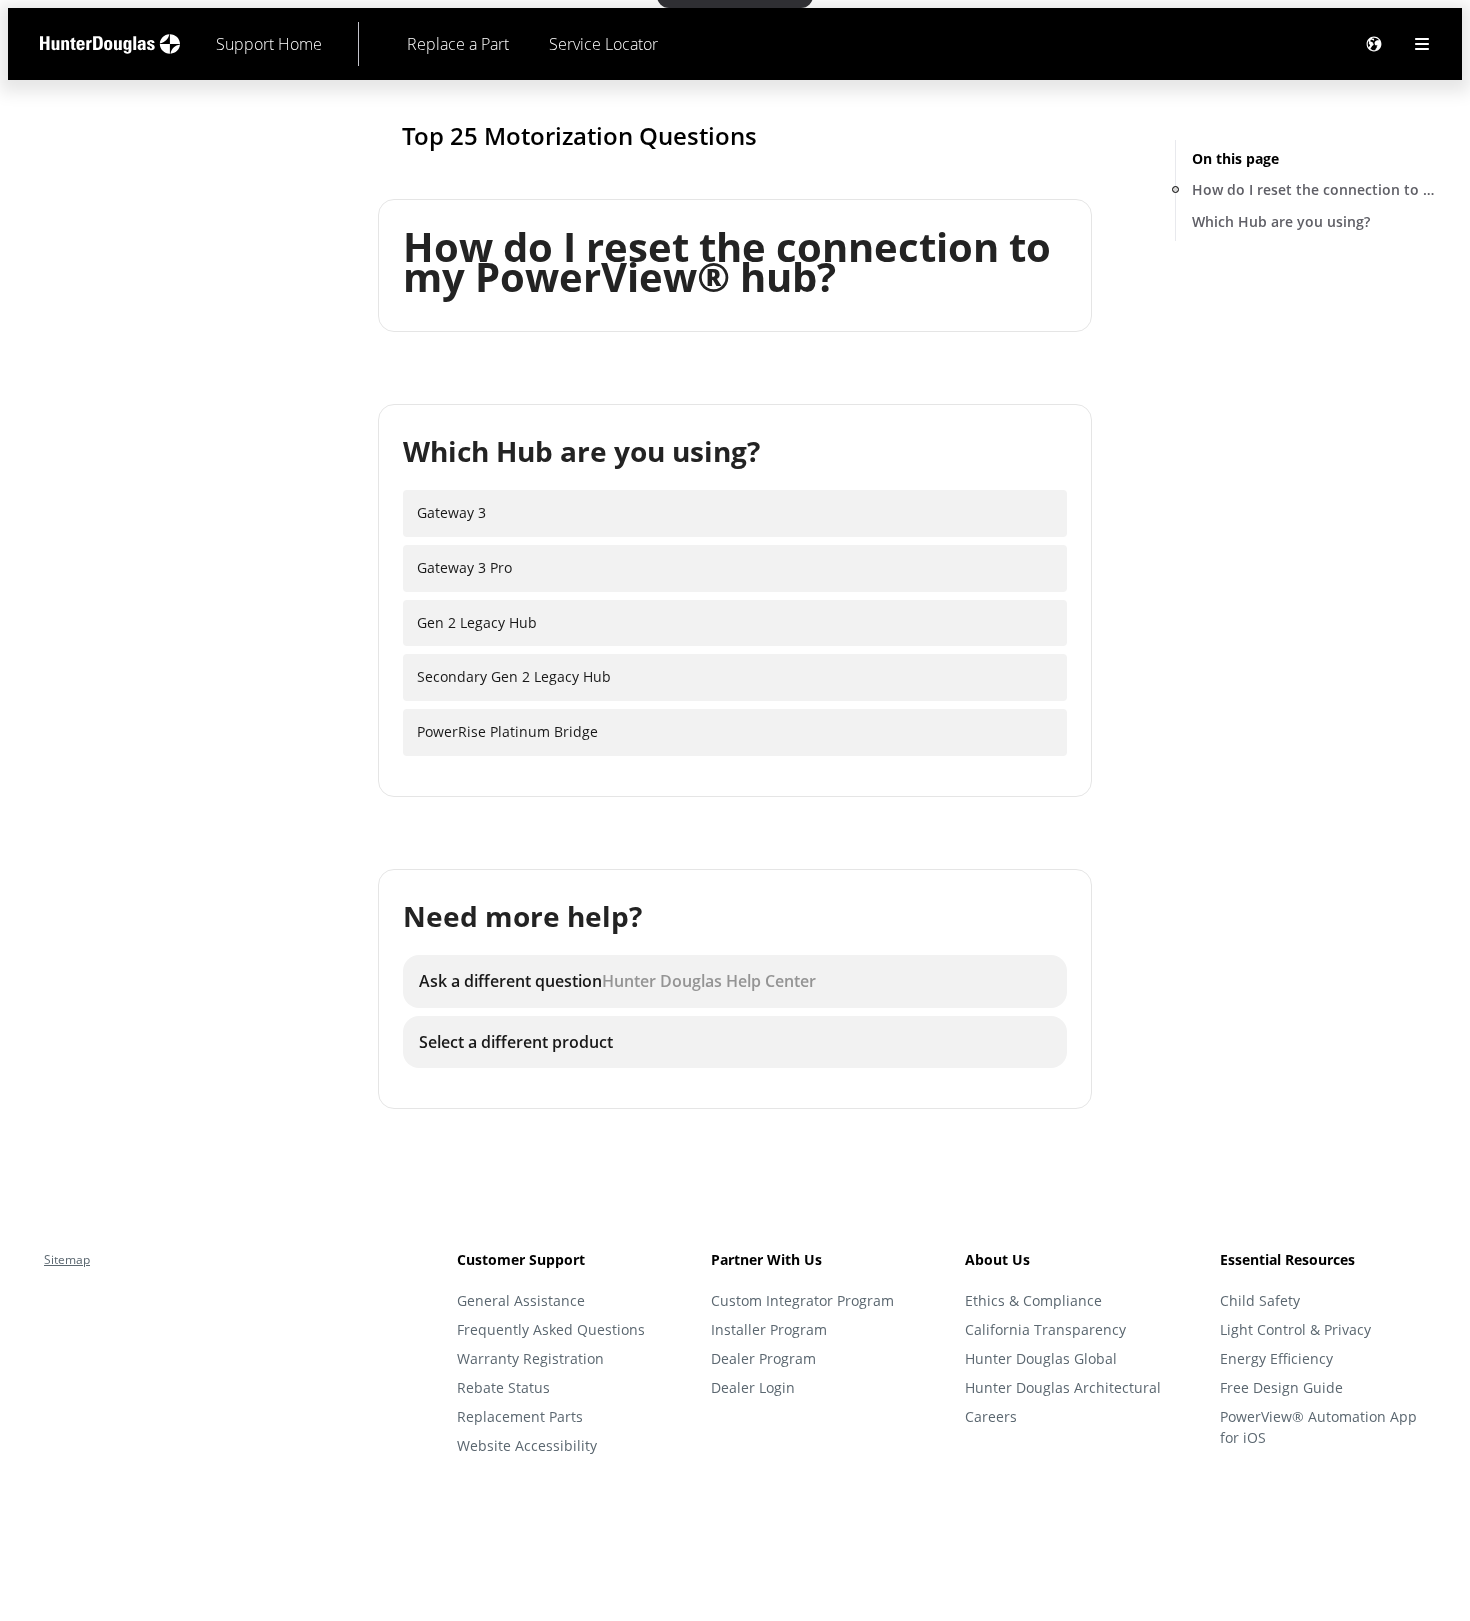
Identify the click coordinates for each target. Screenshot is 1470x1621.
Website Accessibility (527, 1445)
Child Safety (1260, 1300)
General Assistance (521, 1300)
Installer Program (769, 1329)
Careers (991, 1416)
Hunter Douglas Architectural (1063, 1387)
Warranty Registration (530, 1358)
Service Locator (603, 44)
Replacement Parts (520, 1416)
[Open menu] (1422, 44)
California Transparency (1045, 1329)
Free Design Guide (1281, 1387)
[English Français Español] (1374, 44)
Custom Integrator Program (802, 1300)
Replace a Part (458, 44)
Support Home (269, 44)
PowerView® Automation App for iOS (1318, 1427)
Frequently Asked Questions (551, 1329)
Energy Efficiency (1276, 1358)
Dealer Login (753, 1387)
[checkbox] (735, 513)
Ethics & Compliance (1033, 1300)
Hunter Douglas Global (1041, 1358)
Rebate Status (503, 1387)
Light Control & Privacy (1295, 1329)
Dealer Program (763, 1358)
